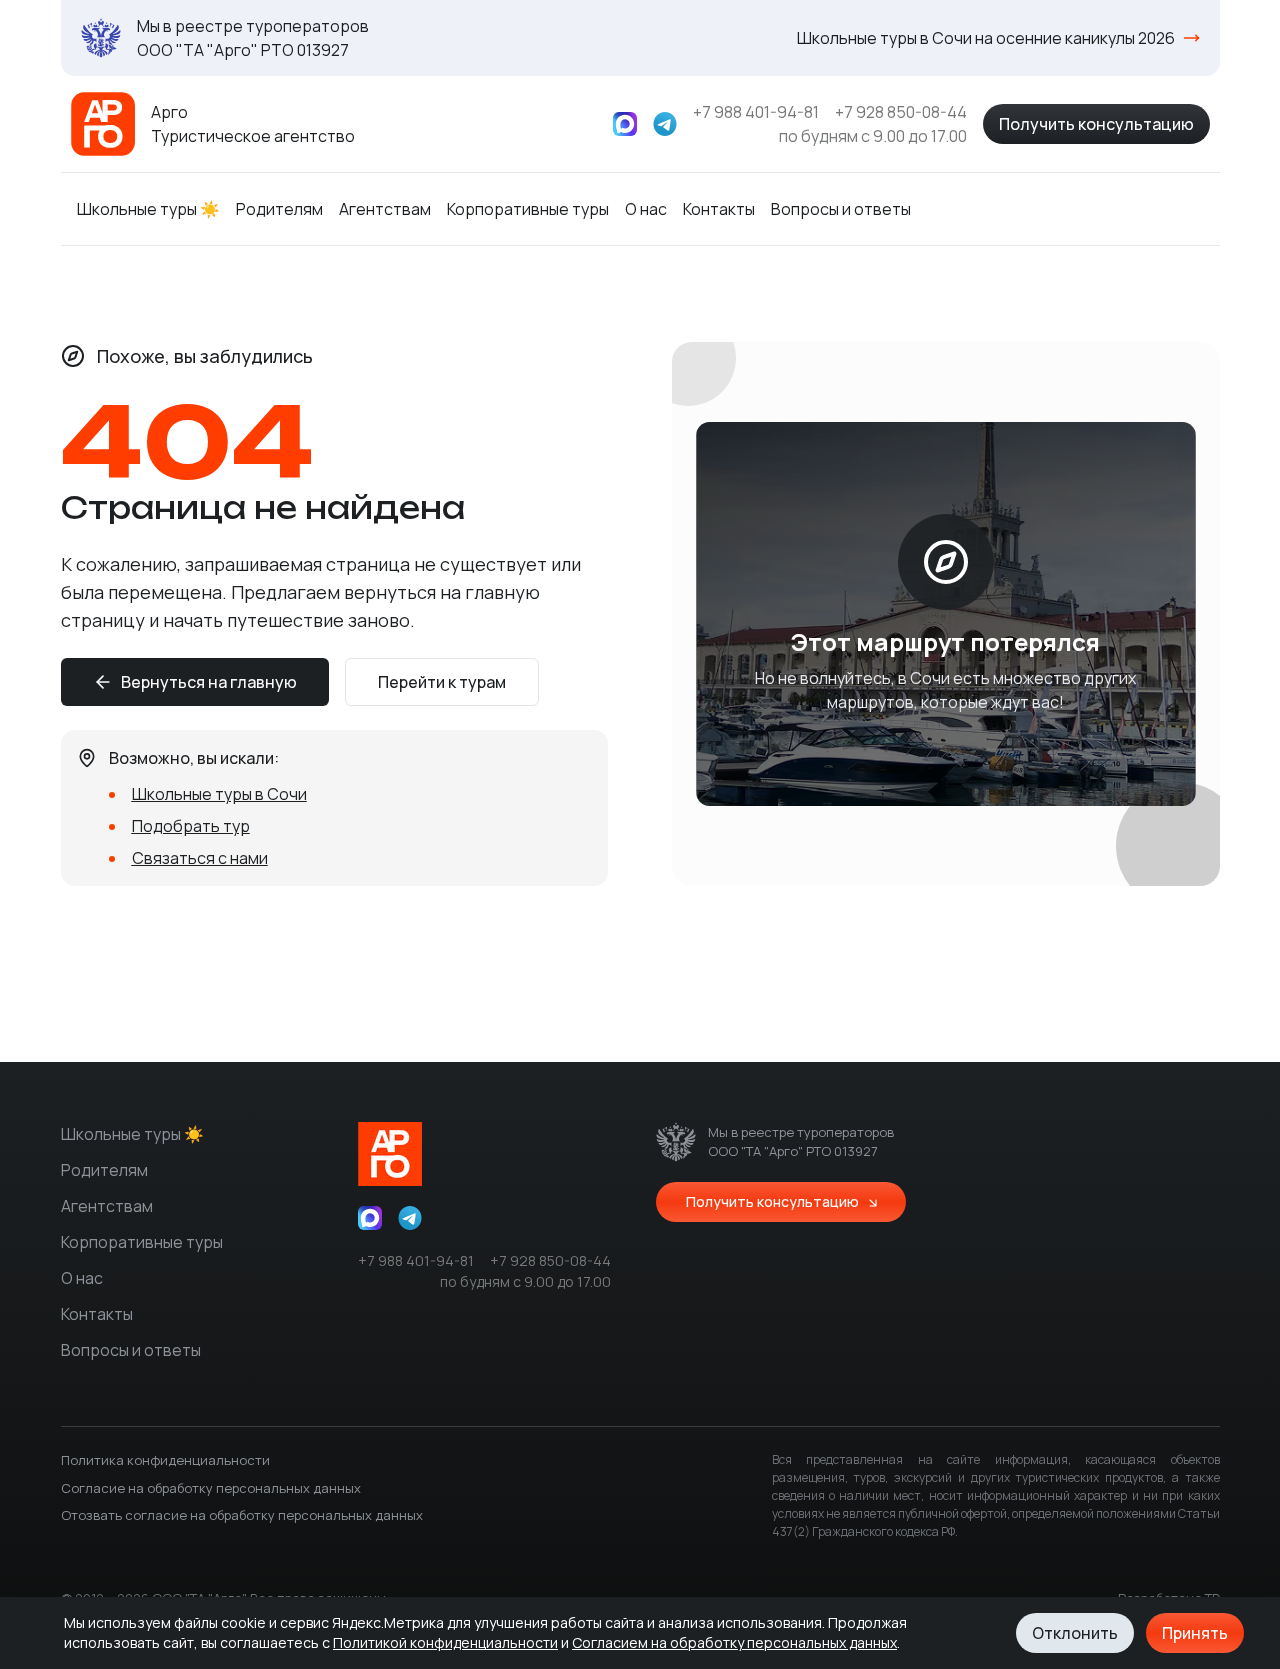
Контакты (719, 209)
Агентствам (385, 209)
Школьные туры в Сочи (219, 794)
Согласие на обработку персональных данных (211, 1488)
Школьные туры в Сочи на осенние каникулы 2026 (986, 38)
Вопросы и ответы (841, 209)
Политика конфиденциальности (165, 1460)
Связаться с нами (200, 858)
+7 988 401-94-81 (756, 112)
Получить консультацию (1096, 124)
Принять (1195, 1633)
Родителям (279, 209)
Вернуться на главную (209, 682)
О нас (646, 209)
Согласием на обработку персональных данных (734, 1642)
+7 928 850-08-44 (901, 112)
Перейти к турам (442, 682)
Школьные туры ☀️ (148, 209)
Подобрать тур (191, 826)
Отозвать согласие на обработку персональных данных (242, 1515)
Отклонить (1075, 1633)
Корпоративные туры (528, 209)
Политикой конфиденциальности (445, 1642)
